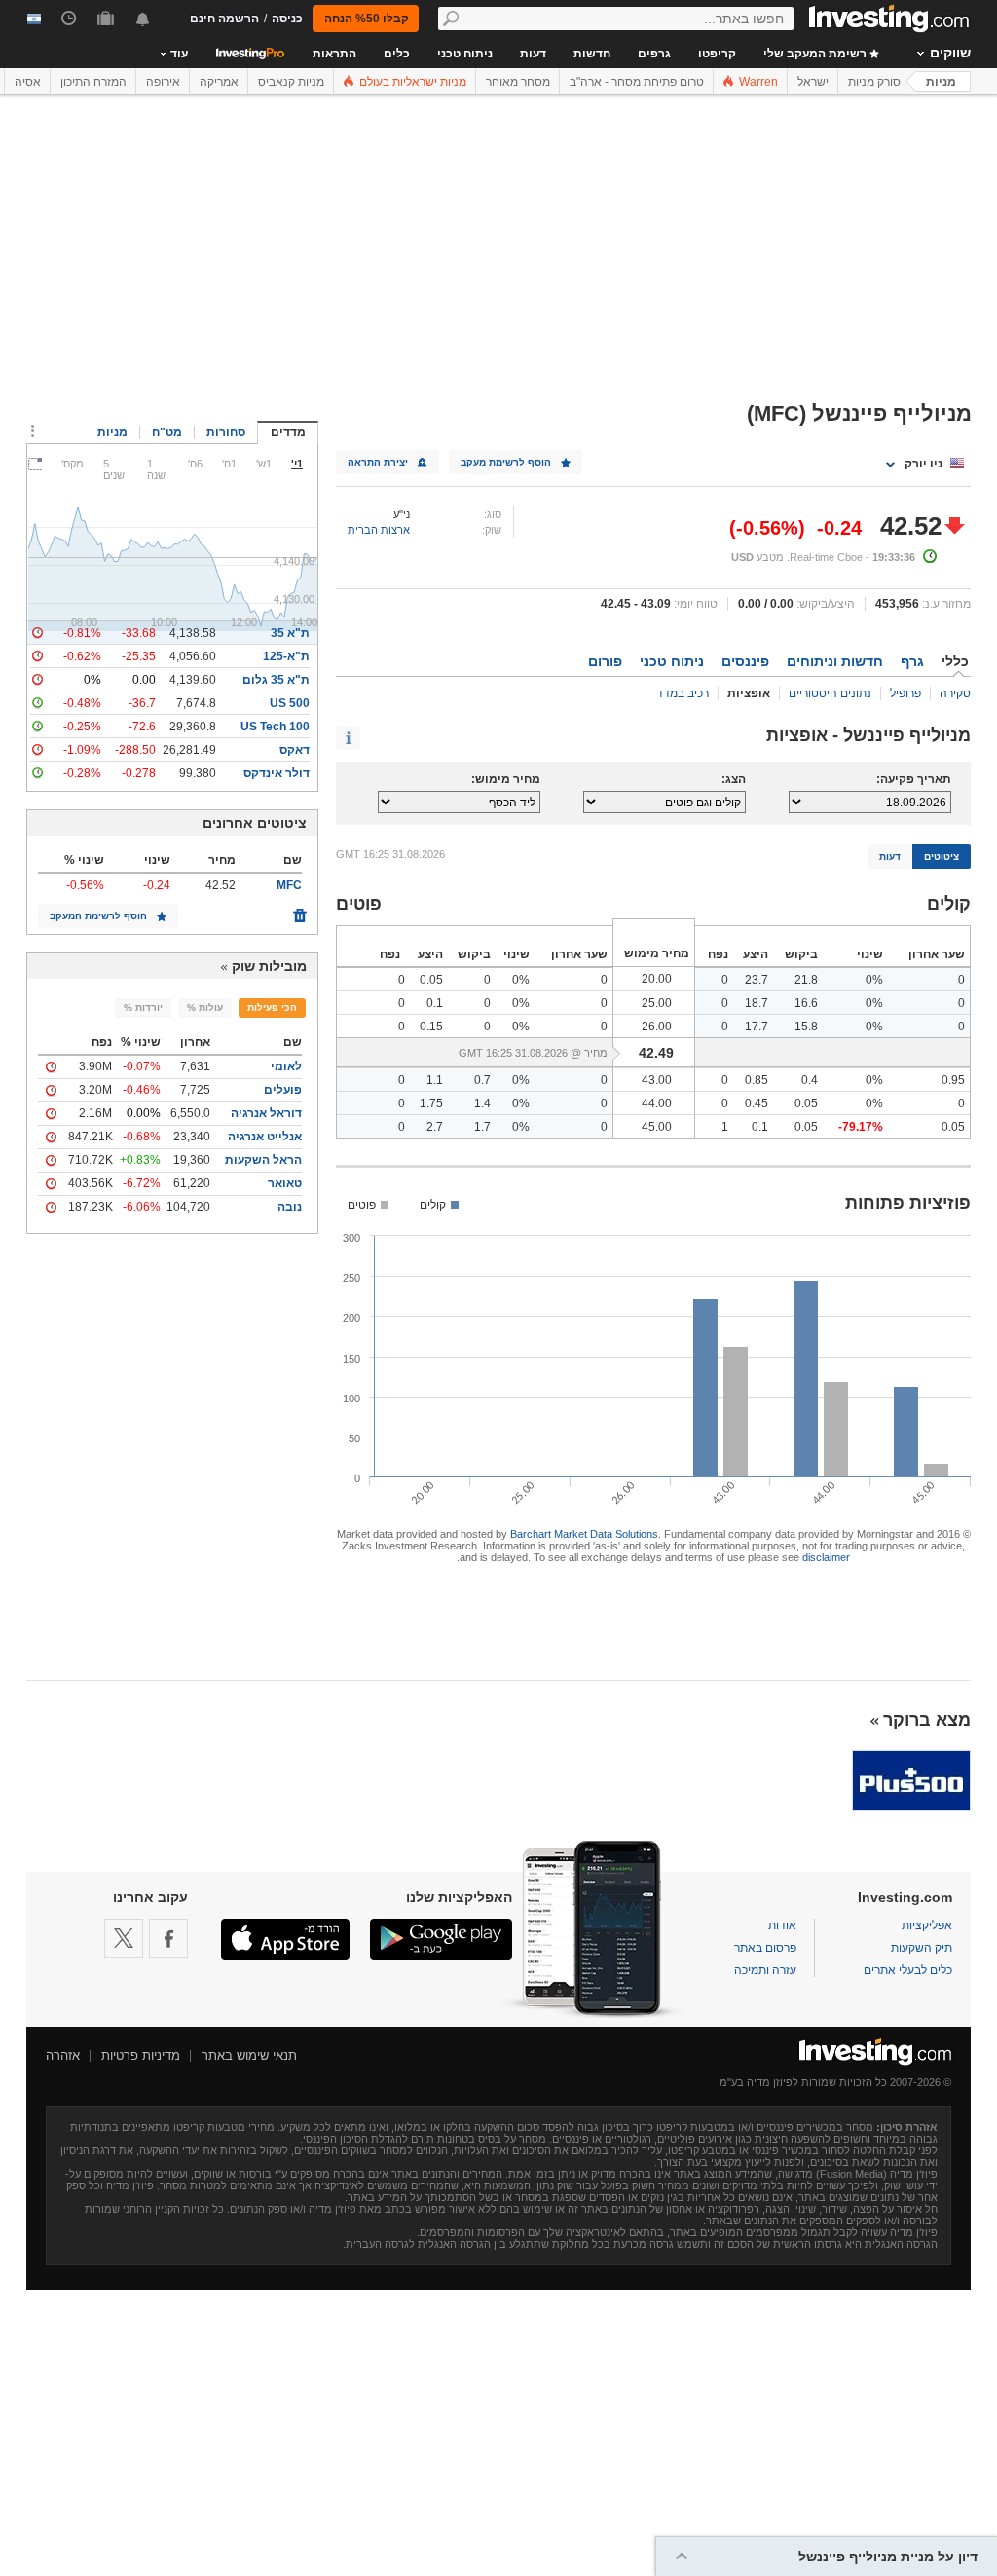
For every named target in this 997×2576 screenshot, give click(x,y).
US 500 (290, 703)
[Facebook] (168, 1938)
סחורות (226, 432)
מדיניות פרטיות (141, 2055)
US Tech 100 (275, 727)
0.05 (431, 980)
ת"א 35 (290, 633)
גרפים (654, 54)
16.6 (806, 1003)
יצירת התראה (378, 462)
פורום (605, 661)
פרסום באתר (765, 1948)
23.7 (757, 980)
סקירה (955, 693)
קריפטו (717, 54)
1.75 (431, 1103)
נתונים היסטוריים (830, 693)
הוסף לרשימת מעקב (506, 462)
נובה (290, 1207)
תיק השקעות (922, 1948)
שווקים (950, 53)
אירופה (163, 82)
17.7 (757, 1027)
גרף (912, 661)
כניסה (287, 19)
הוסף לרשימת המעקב (98, 916)
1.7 (482, 1127)
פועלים (283, 1090)
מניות (941, 82)
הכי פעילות (272, 1008)
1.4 (482, 1103)
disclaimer (826, 1557)
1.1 (435, 1080)
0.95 (953, 1080)
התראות (334, 54)
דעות (533, 54)
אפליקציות (927, 1925)
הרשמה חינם (224, 19)
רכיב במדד (683, 693)
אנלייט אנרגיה (265, 1137)
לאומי (286, 1066)
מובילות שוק (269, 966)
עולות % (205, 1008)
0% (874, 980)
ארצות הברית (379, 530)
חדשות (592, 54)
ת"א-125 (286, 656)
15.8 (806, 1027)
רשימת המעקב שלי (816, 54)
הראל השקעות (263, 1160)
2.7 (435, 1127)
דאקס (295, 750)
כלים (397, 54)
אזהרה (63, 2055)
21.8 (806, 980)
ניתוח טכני (465, 54)
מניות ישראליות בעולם (411, 82)
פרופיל (905, 693)
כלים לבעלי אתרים (908, 1970)
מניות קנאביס (291, 82)
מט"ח (167, 432)
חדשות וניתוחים (835, 661)
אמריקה (219, 82)
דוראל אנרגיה (266, 1113)
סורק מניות (874, 82)
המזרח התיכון (93, 82)
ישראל (813, 82)
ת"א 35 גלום (276, 680)
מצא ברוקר (927, 1720)
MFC (289, 885)
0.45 (757, 1103)
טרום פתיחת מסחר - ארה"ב (637, 82)
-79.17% (861, 1127)
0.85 (757, 1080)
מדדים (288, 432)
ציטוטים (942, 857)
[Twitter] (124, 1938)
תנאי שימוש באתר (249, 2055)
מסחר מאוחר (518, 82)
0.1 (435, 1003)
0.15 (431, 1027)
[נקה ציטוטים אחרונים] (300, 911)
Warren (757, 82)
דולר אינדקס (277, 773)
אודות (782, 1925)
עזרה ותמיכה (765, 1970)
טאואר (285, 1183)
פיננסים (745, 661)
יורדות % (143, 1008)
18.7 (757, 1003)
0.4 (810, 1080)
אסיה (28, 82)
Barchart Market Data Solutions (584, 1534)
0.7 (482, 1080)
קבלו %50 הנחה (367, 19)
